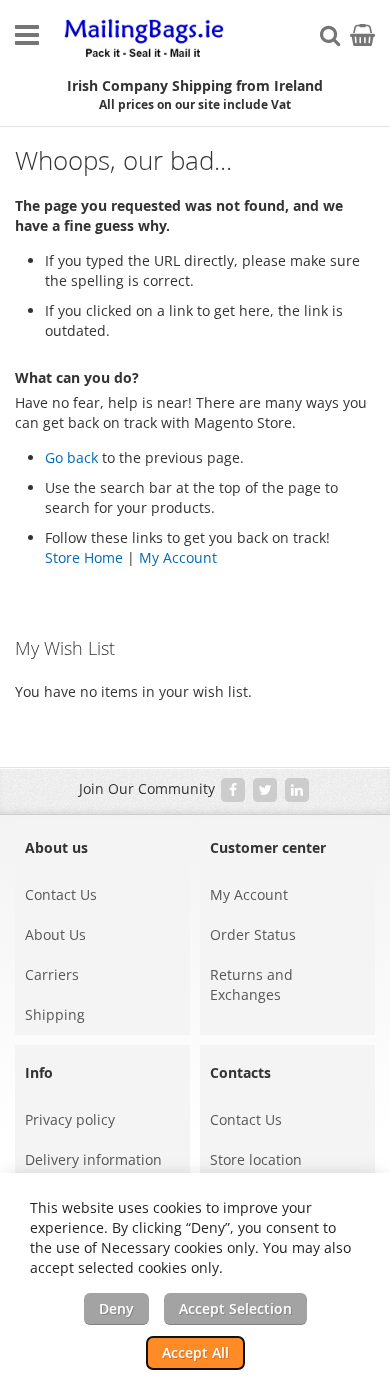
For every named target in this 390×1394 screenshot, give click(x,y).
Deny (116, 1308)
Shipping (55, 1014)
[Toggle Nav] (27, 35)
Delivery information (93, 1159)
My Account (178, 557)
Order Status (253, 934)
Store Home (84, 557)
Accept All (195, 1352)
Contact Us (61, 894)
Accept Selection (235, 1308)
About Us (55, 934)
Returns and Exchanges (251, 984)
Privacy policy (70, 1119)
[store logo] (145, 39)
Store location (256, 1159)
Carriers (52, 974)
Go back (71, 457)
